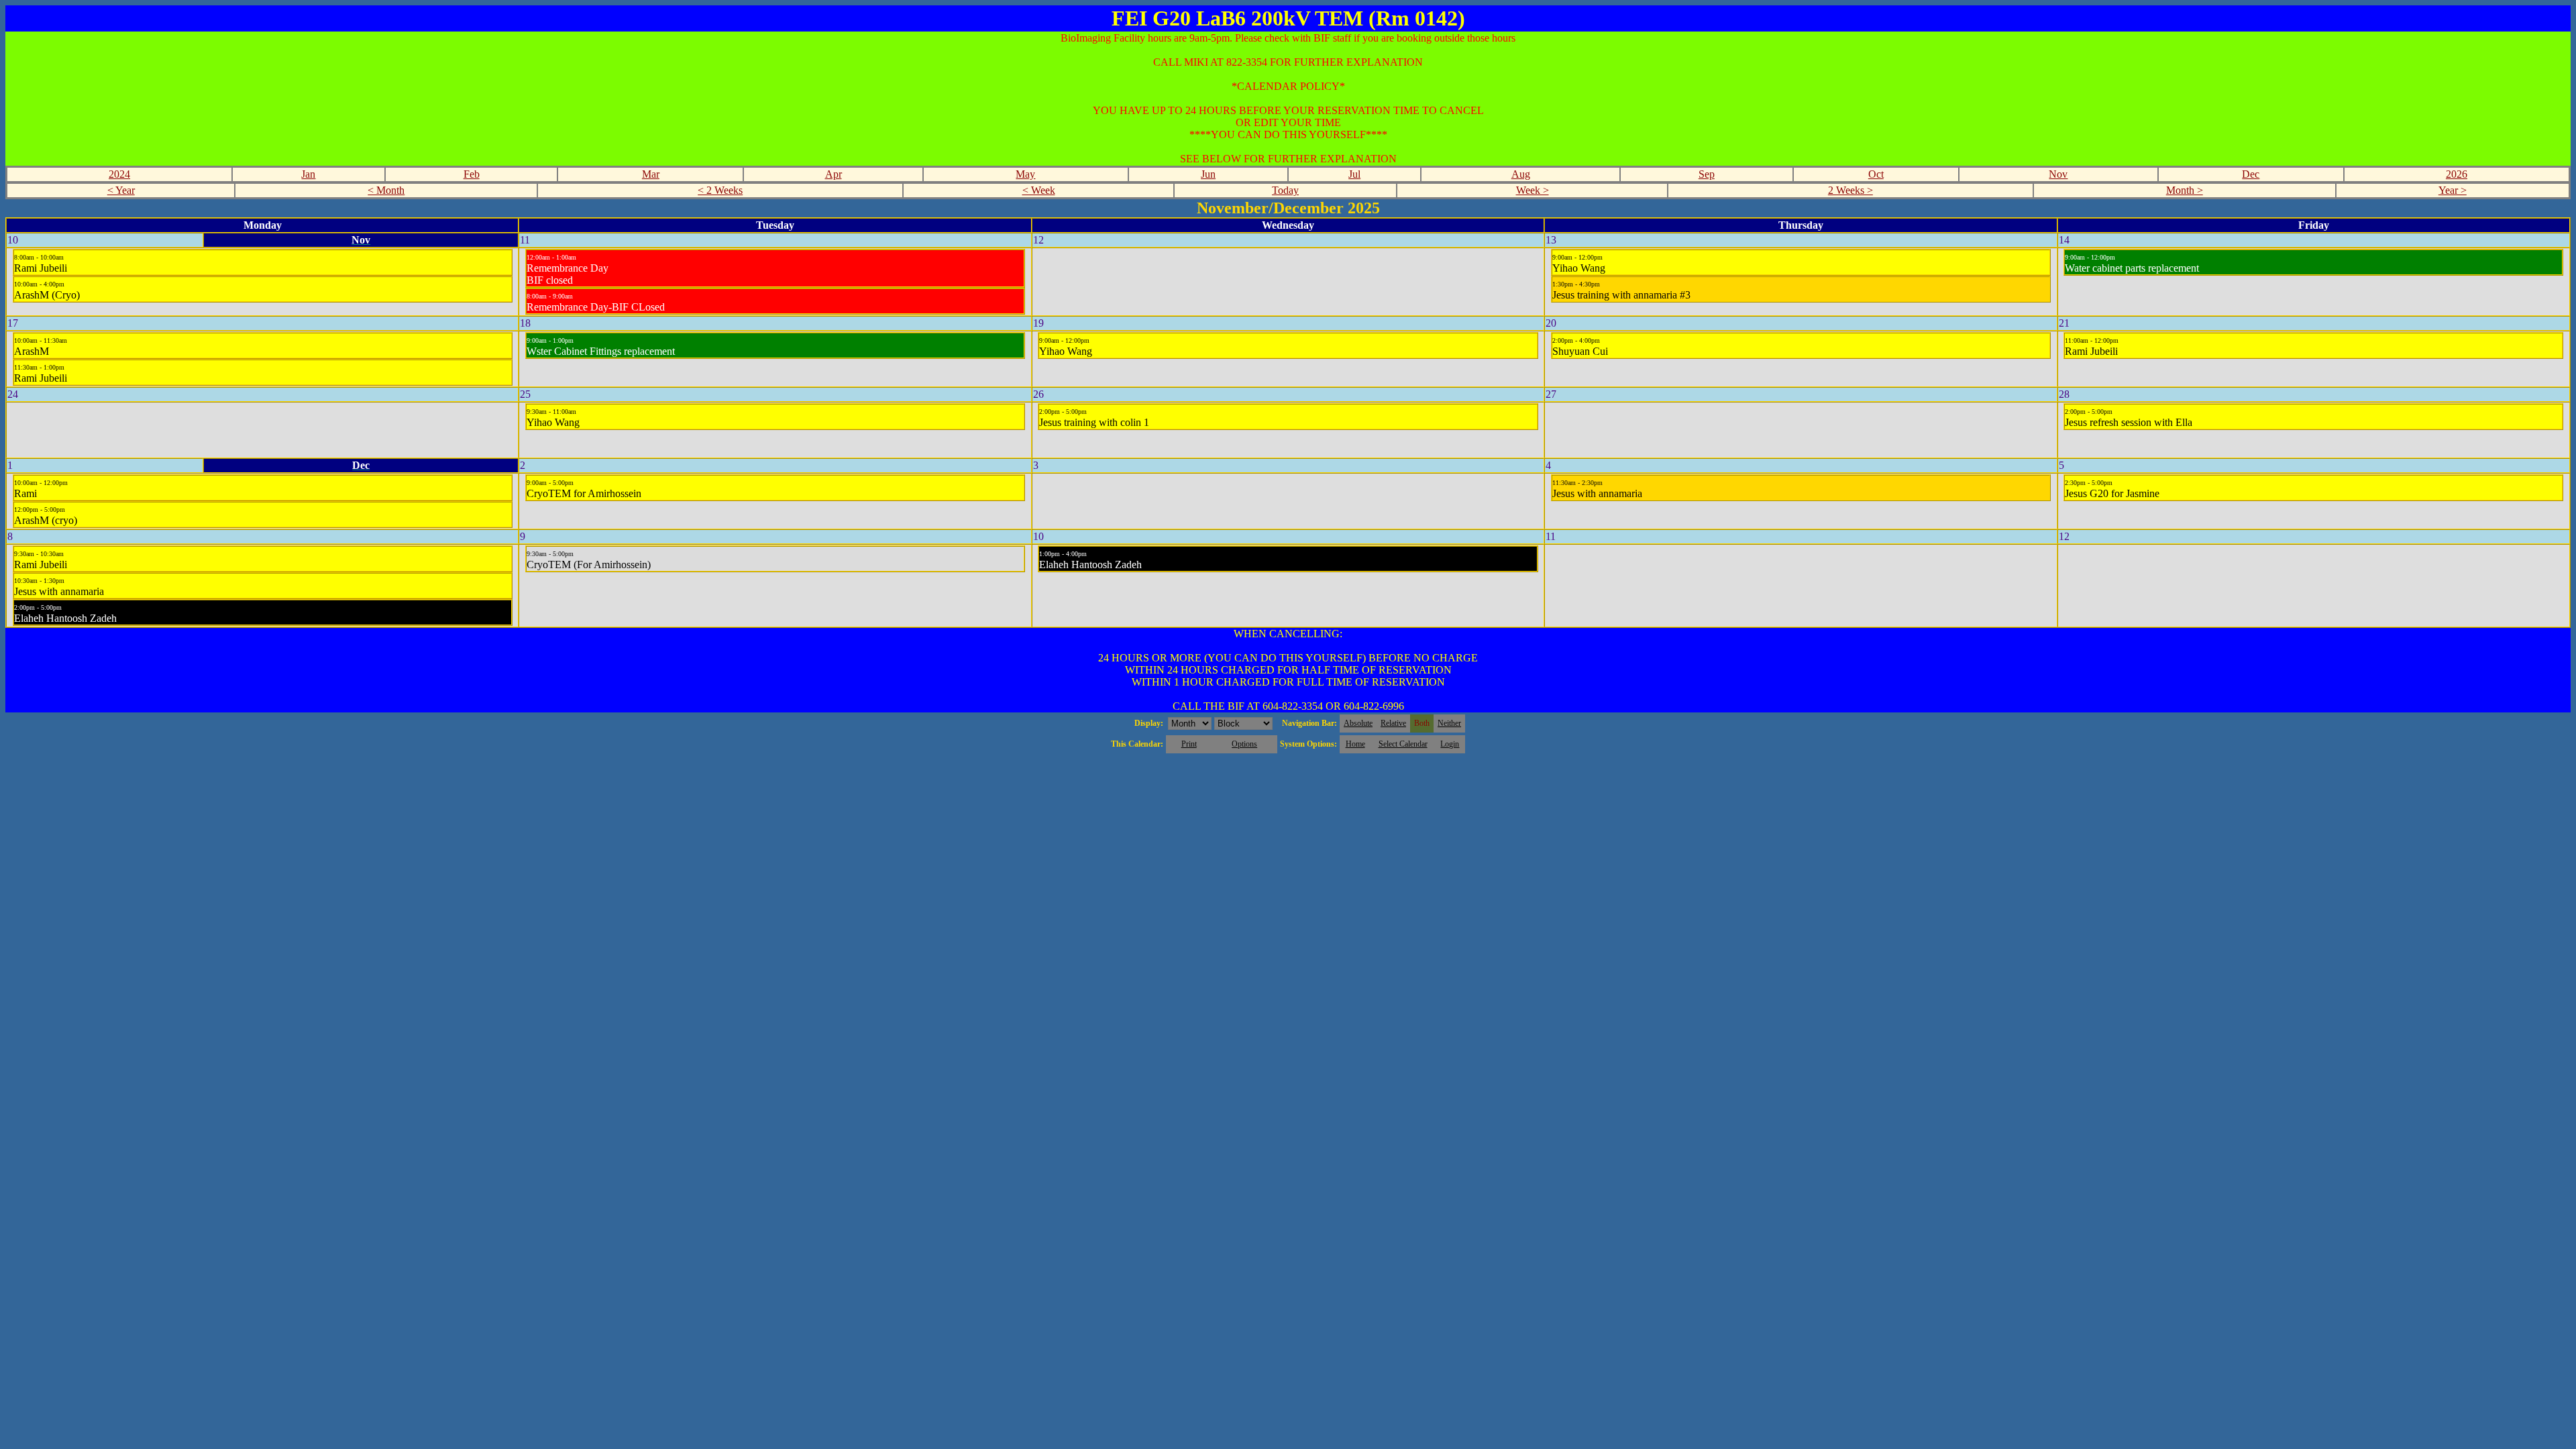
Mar (651, 174)
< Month (386, 190)
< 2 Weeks (720, 190)
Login (1450, 744)
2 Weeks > (1850, 190)
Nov (2058, 174)
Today (1285, 190)
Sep (1707, 174)
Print (1189, 744)
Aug (1521, 174)
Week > (1533, 190)
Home (1355, 744)
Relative (1393, 723)
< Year (121, 190)
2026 (2457, 174)
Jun (1208, 174)
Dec (2251, 174)
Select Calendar (1403, 744)
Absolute (1358, 723)
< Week (1039, 190)
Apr (834, 174)
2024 (119, 174)
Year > (2453, 190)
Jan (308, 174)
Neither (1449, 723)
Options (1244, 744)
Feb (472, 174)
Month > (2185, 190)
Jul (1354, 174)
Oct (1876, 174)
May (1025, 174)
